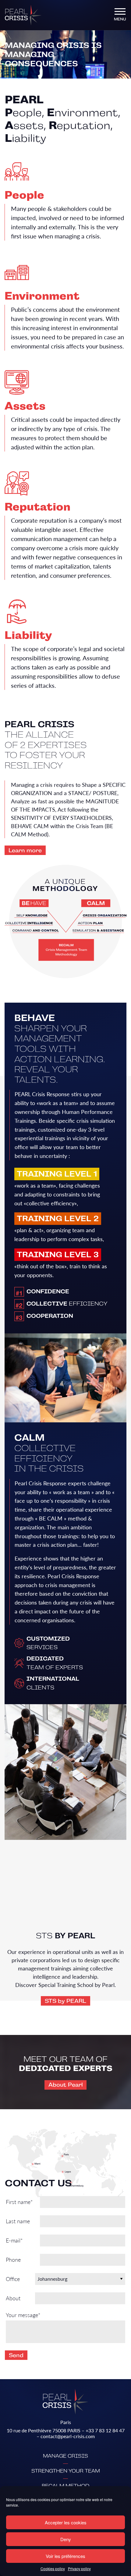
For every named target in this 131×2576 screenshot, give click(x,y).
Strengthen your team (66, 2471)
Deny (66, 2539)
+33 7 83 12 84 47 (105, 2430)
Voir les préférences (65, 2556)
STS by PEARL (65, 2001)
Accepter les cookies (66, 2522)
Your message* (23, 2315)
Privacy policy (79, 2569)
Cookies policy (53, 2569)
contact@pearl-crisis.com (68, 2436)
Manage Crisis (65, 2456)
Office (13, 2279)
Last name (18, 2221)
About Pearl (66, 2085)
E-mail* (14, 2240)
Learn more (25, 850)
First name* (19, 2202)
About (13, 2298)
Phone (13, 2259)
